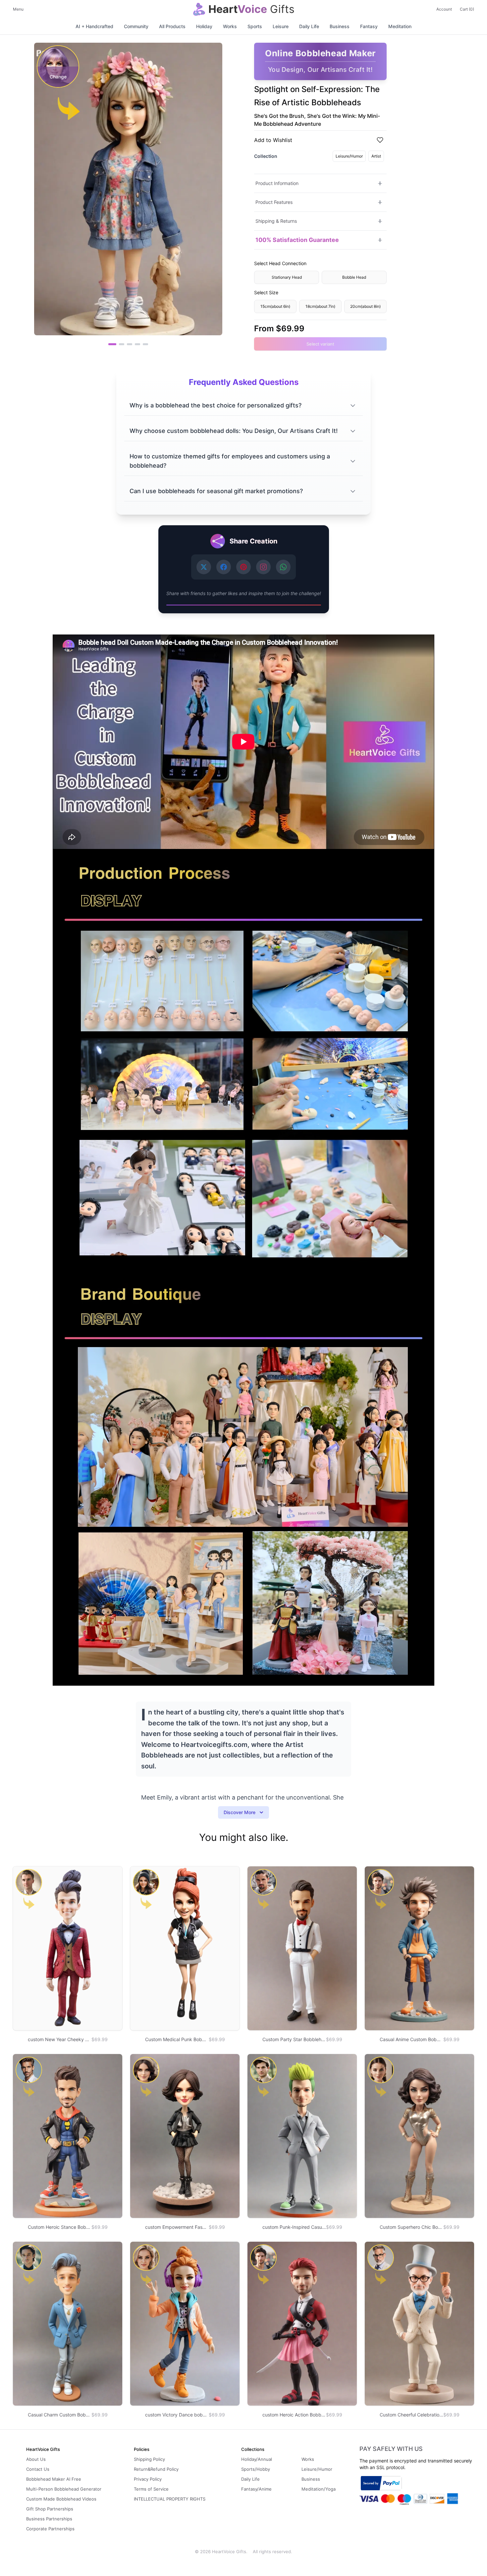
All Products (172, 26)
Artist (376, 156)
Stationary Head (287, 277)
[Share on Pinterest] (243, 567)
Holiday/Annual (257, 2459)
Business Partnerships (49, 2519)
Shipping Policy (149, 2459)
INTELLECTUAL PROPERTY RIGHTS (170, 2499)
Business (340, 26)
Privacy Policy (148, 2479)
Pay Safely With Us (391, 2449)
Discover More (240, 1812)
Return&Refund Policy (156, 2469)
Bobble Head (354, 277)
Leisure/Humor (349, 156)
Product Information (277, 183)
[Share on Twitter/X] (204, 567)
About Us (36, 2459)
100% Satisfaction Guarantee (297, 240)
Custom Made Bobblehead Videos (61, 2499)
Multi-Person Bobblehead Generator (64, 2489)
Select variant (320, 344)
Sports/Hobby (256, 2469)
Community (136, 26)
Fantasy (369, 26)
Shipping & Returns (276, 221)
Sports (255, 26)
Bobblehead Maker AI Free (54, 2479)
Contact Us (38, 2469)
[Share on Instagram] (263, 567)
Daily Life (309, 26)
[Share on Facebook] (224, 567)
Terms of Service (151, 2489)
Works (230, 26)
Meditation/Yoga (319, 2489)
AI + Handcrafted (94, 26)
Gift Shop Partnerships (50, 2509)
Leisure (281, 26)
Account (444, 9)
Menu (18, 9)
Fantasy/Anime (256, 2489)
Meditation (400, 26)
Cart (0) (467, 9)
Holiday (204, 26)
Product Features (274, 202)
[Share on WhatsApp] (283, 567)
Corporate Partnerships (50, 2529)
